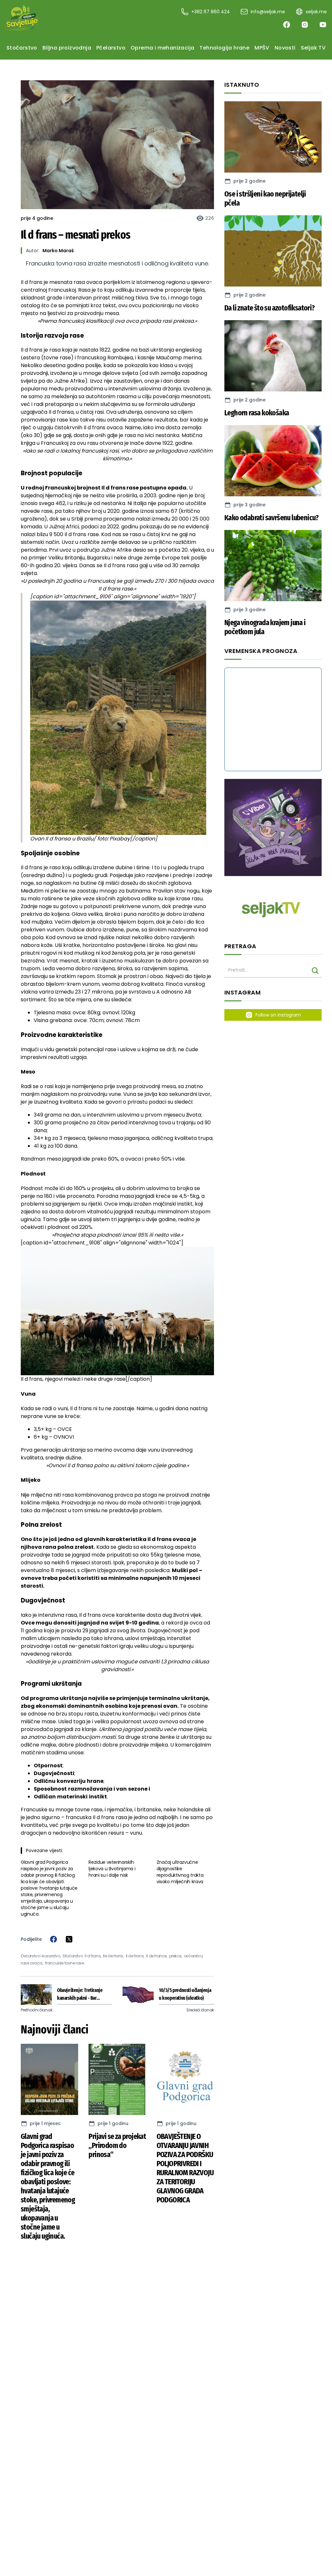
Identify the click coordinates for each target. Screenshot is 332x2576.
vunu (136, 1833)
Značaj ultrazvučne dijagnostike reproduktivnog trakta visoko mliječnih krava (180, 1872)
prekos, (176, 1956)
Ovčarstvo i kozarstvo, (41, 1956)
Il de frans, (135, 1956)
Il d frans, (93, 1956)
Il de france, (157, 1956)
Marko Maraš (58, 251)
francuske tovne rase (65, 1963)
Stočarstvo (73, 1956)
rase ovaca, (32, 1963)
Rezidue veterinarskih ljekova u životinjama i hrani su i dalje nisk (112, 1869)
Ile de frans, (113, 1956)
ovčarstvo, (193, 1956)
